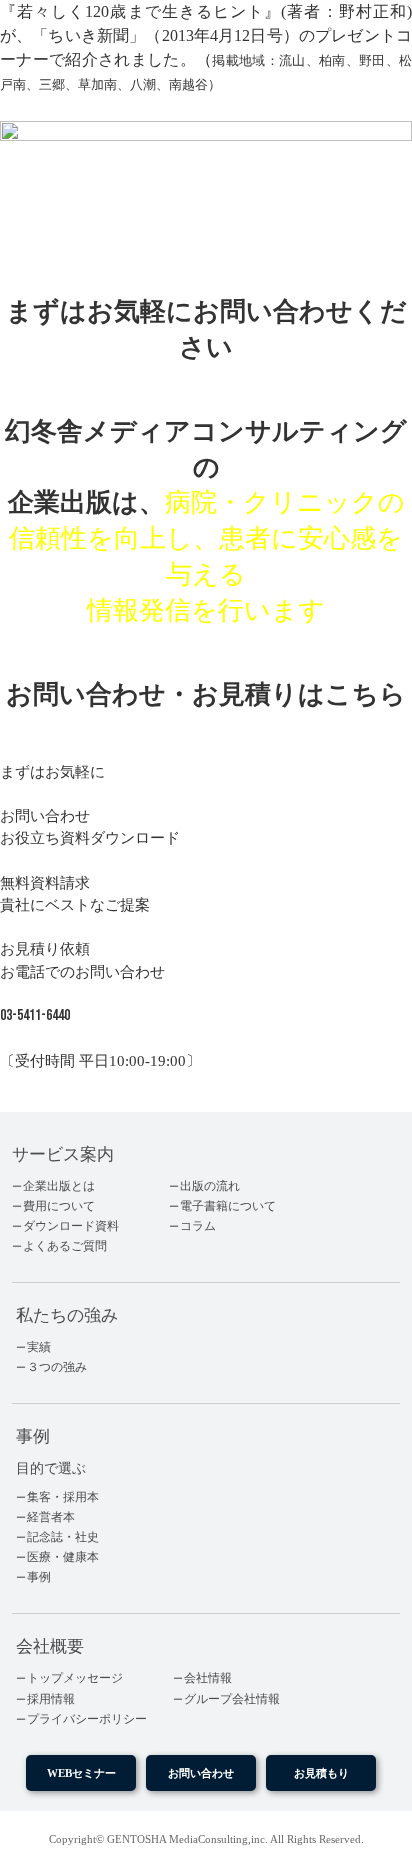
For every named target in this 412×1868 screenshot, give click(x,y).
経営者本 (51, 1517)
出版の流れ (210, 1186)
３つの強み (57, 1367)
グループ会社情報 (232, 1699)
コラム (198, 1226)
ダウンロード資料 (71, 1226)
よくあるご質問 (65, 1246)
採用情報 (51, 1699)
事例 (39, 1577)
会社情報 (208, 1678)
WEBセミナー (81, 1773)
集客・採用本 (63, 1497)
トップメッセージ (75, 1678)
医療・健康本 (63, 1557)
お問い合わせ (201, 1773)
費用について (59, 1206)
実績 (39, 1347)
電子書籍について (228, 1206)
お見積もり (321, 1773)
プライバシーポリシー (87, 1719)
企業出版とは (59, 1186)
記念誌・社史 (63, 1537)
